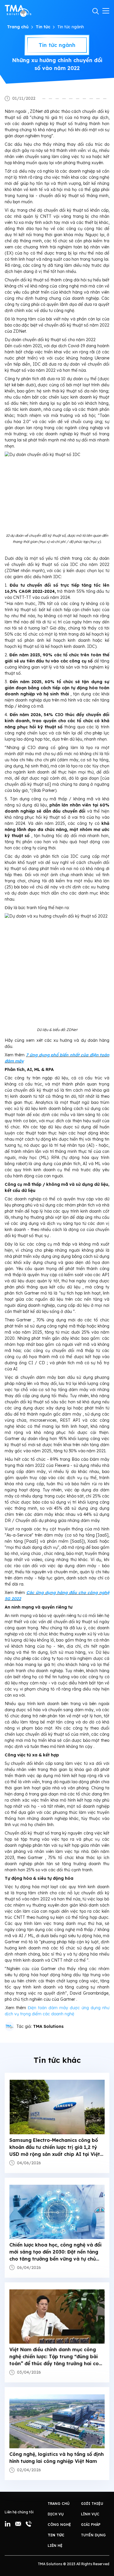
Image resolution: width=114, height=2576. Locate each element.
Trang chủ (18, 27)
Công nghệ (59, 2525)
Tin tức (43, 27)
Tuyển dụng (93, 2535)
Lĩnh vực (90, 2514)
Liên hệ (55, 2546)
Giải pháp (91, 2525)
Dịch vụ (56, 2514)
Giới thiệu (92, 2504)
